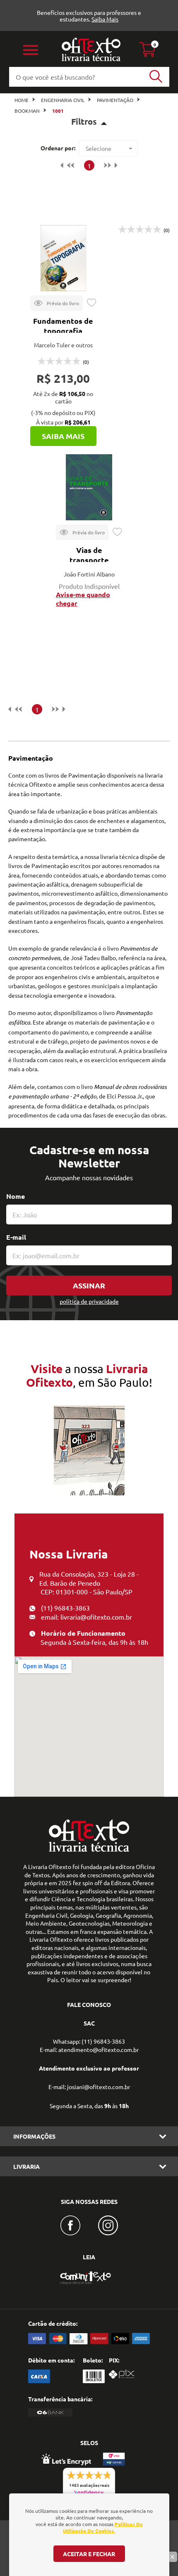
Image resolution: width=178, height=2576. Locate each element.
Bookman (27, 111)
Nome (16, 1196)
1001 (58, 111)
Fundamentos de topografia (63, 326)
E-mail (16, 1237)
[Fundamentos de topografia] (63, 258)
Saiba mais (63, 436)
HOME (22, 100)
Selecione (99, 148)
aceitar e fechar (89, 2554)
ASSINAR (89, 1285)
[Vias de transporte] (89, 487)
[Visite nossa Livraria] (89, 1850)
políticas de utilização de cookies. (103, 2527)
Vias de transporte (89, 555)
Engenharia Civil (63, 100)
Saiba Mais (105, 19)
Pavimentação (115, 100)
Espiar (57, 303)
